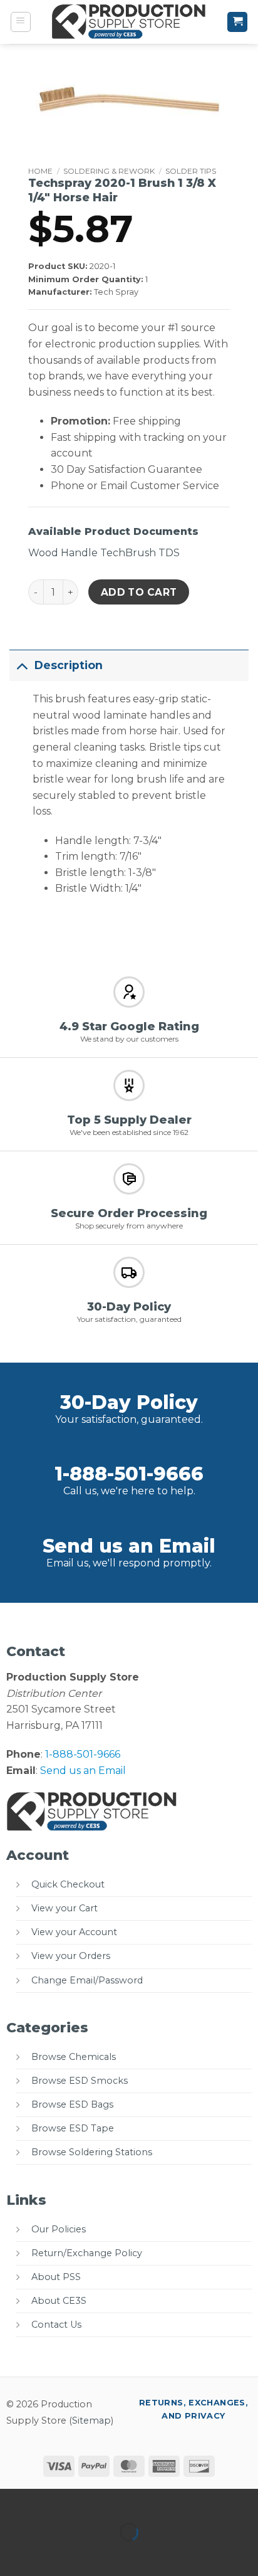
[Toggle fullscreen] (49, 2501)
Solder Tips (191, 171)
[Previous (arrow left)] (12, 2554)
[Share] (85, 2501)
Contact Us (56, 2325)
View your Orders (71, 1956)
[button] (21, 22)
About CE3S (59, 2301)
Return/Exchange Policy (87, 2253)
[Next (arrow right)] (49, 2554)
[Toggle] (22, 665)
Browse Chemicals (74, 2057)
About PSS (56, 2277)
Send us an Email (129, 1546)
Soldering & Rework (109, 171)
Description (69, 665)
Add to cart (139, 592)
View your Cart (64, 1908)
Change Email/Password (87, 1980)
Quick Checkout (68, 1884)
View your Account (74, 1932)
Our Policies (59, 2229)
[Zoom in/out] (12, 2501)
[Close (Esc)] (122, 2501)
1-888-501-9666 (129, 1474)
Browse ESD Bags (72, 2104)
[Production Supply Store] (129, 22)
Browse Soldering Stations (92, 2152)
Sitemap (91, 2420)
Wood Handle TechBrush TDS (104, 553)
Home (40, 171)
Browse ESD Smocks (80, 2081)
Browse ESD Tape (73, 2128)
